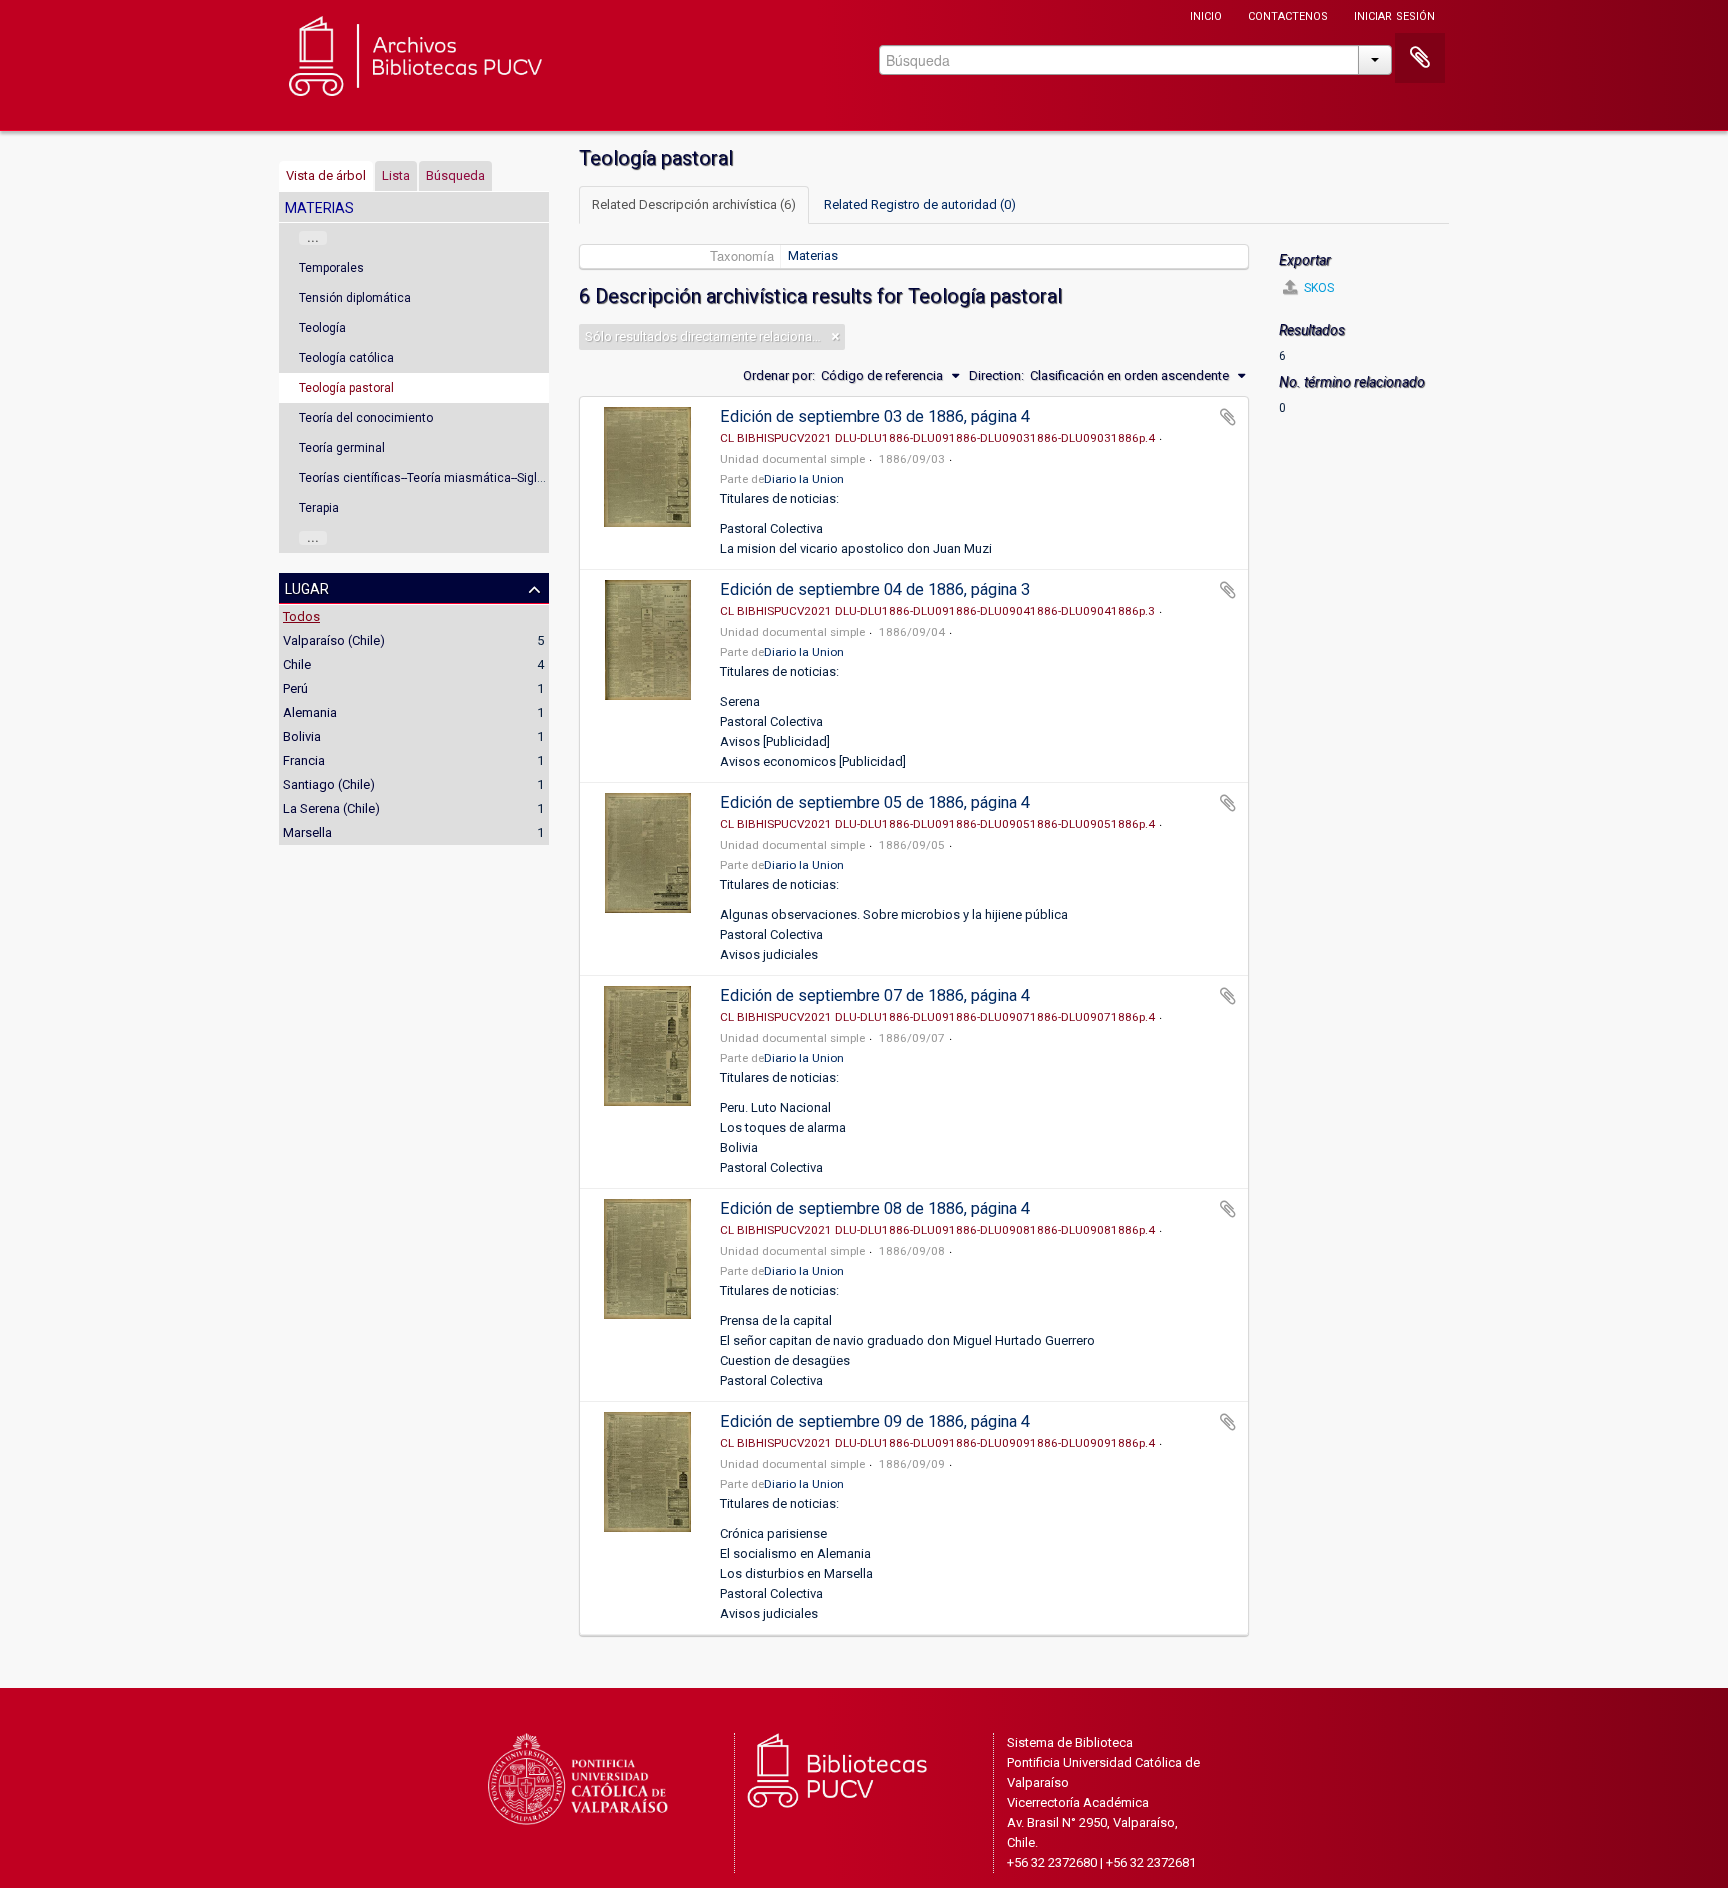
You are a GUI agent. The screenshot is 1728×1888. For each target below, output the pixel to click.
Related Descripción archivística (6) (694, 204)
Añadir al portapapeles (1228, 417)
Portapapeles (1420, 58)
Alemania (310, 712)
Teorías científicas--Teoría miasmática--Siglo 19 (430, 478)
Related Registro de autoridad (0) (920, 204)
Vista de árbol (326, 175)
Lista (396, 175)
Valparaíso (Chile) (334, 640)
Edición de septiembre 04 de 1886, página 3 (875, 589)
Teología (322, 328)
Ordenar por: (779, 375)
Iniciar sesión (1394, 14)
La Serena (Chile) (331, 808)
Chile (297, 664)
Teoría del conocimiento (366, 418)
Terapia (319, 508)
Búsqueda (455, 175)
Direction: (996, 375)
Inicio (1206, 14)
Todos (301, 616)
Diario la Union (804, 479)
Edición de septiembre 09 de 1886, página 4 (875, 1421)
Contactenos (1288, 14)
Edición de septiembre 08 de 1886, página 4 (875, 1208)
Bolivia (302, 736)
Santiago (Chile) (329, 784)
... (313, 238)
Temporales (331, 268)
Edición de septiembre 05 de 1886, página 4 (875, 802)
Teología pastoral (346, 388)
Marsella (307, 832)
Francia (304, 760)
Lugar (307, 587)
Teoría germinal (342, 448)
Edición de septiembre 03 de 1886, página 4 (875, 416)
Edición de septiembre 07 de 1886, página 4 (875, 995)
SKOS (1317, 288)
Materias (813, 255)
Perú (295, 688)
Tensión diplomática (355, 298)
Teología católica (346, 358)
